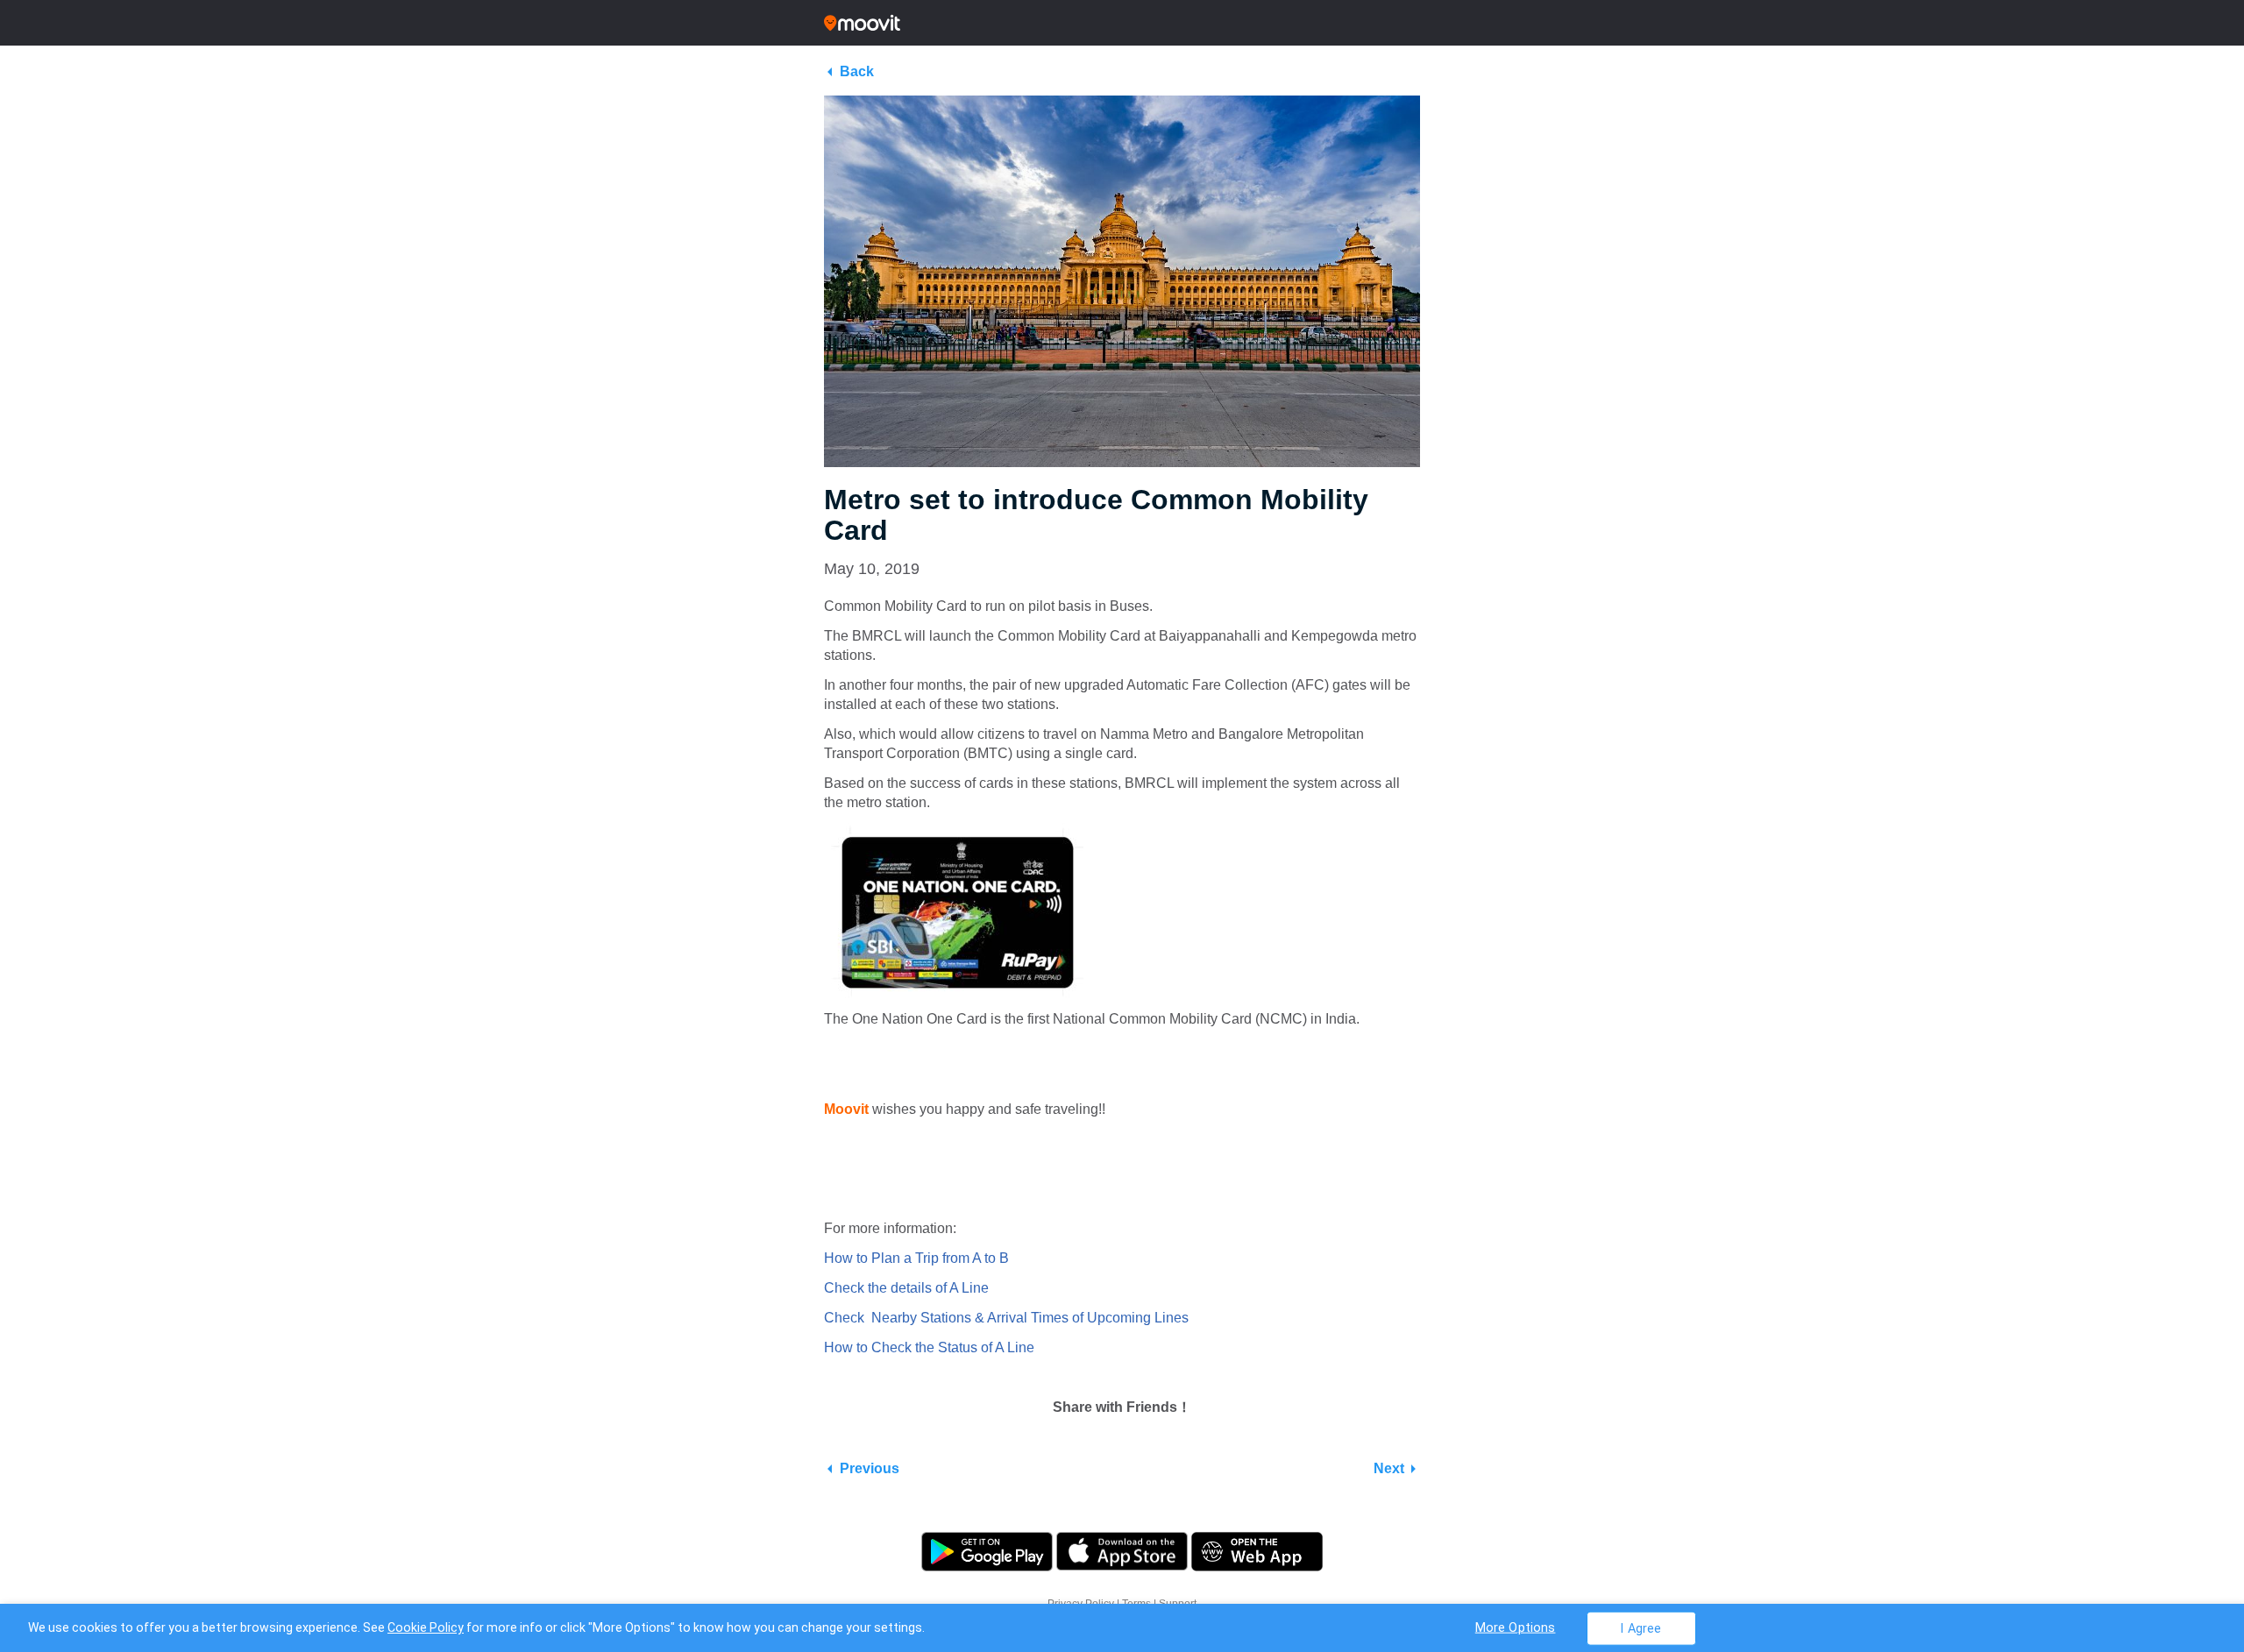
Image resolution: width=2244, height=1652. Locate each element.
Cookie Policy (426, 1627)
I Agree (1640, 1628)
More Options (1516, 1627)
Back (857, 71)
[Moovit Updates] (1122, 23)
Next (1389, 1468)
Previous (870, 1468)
